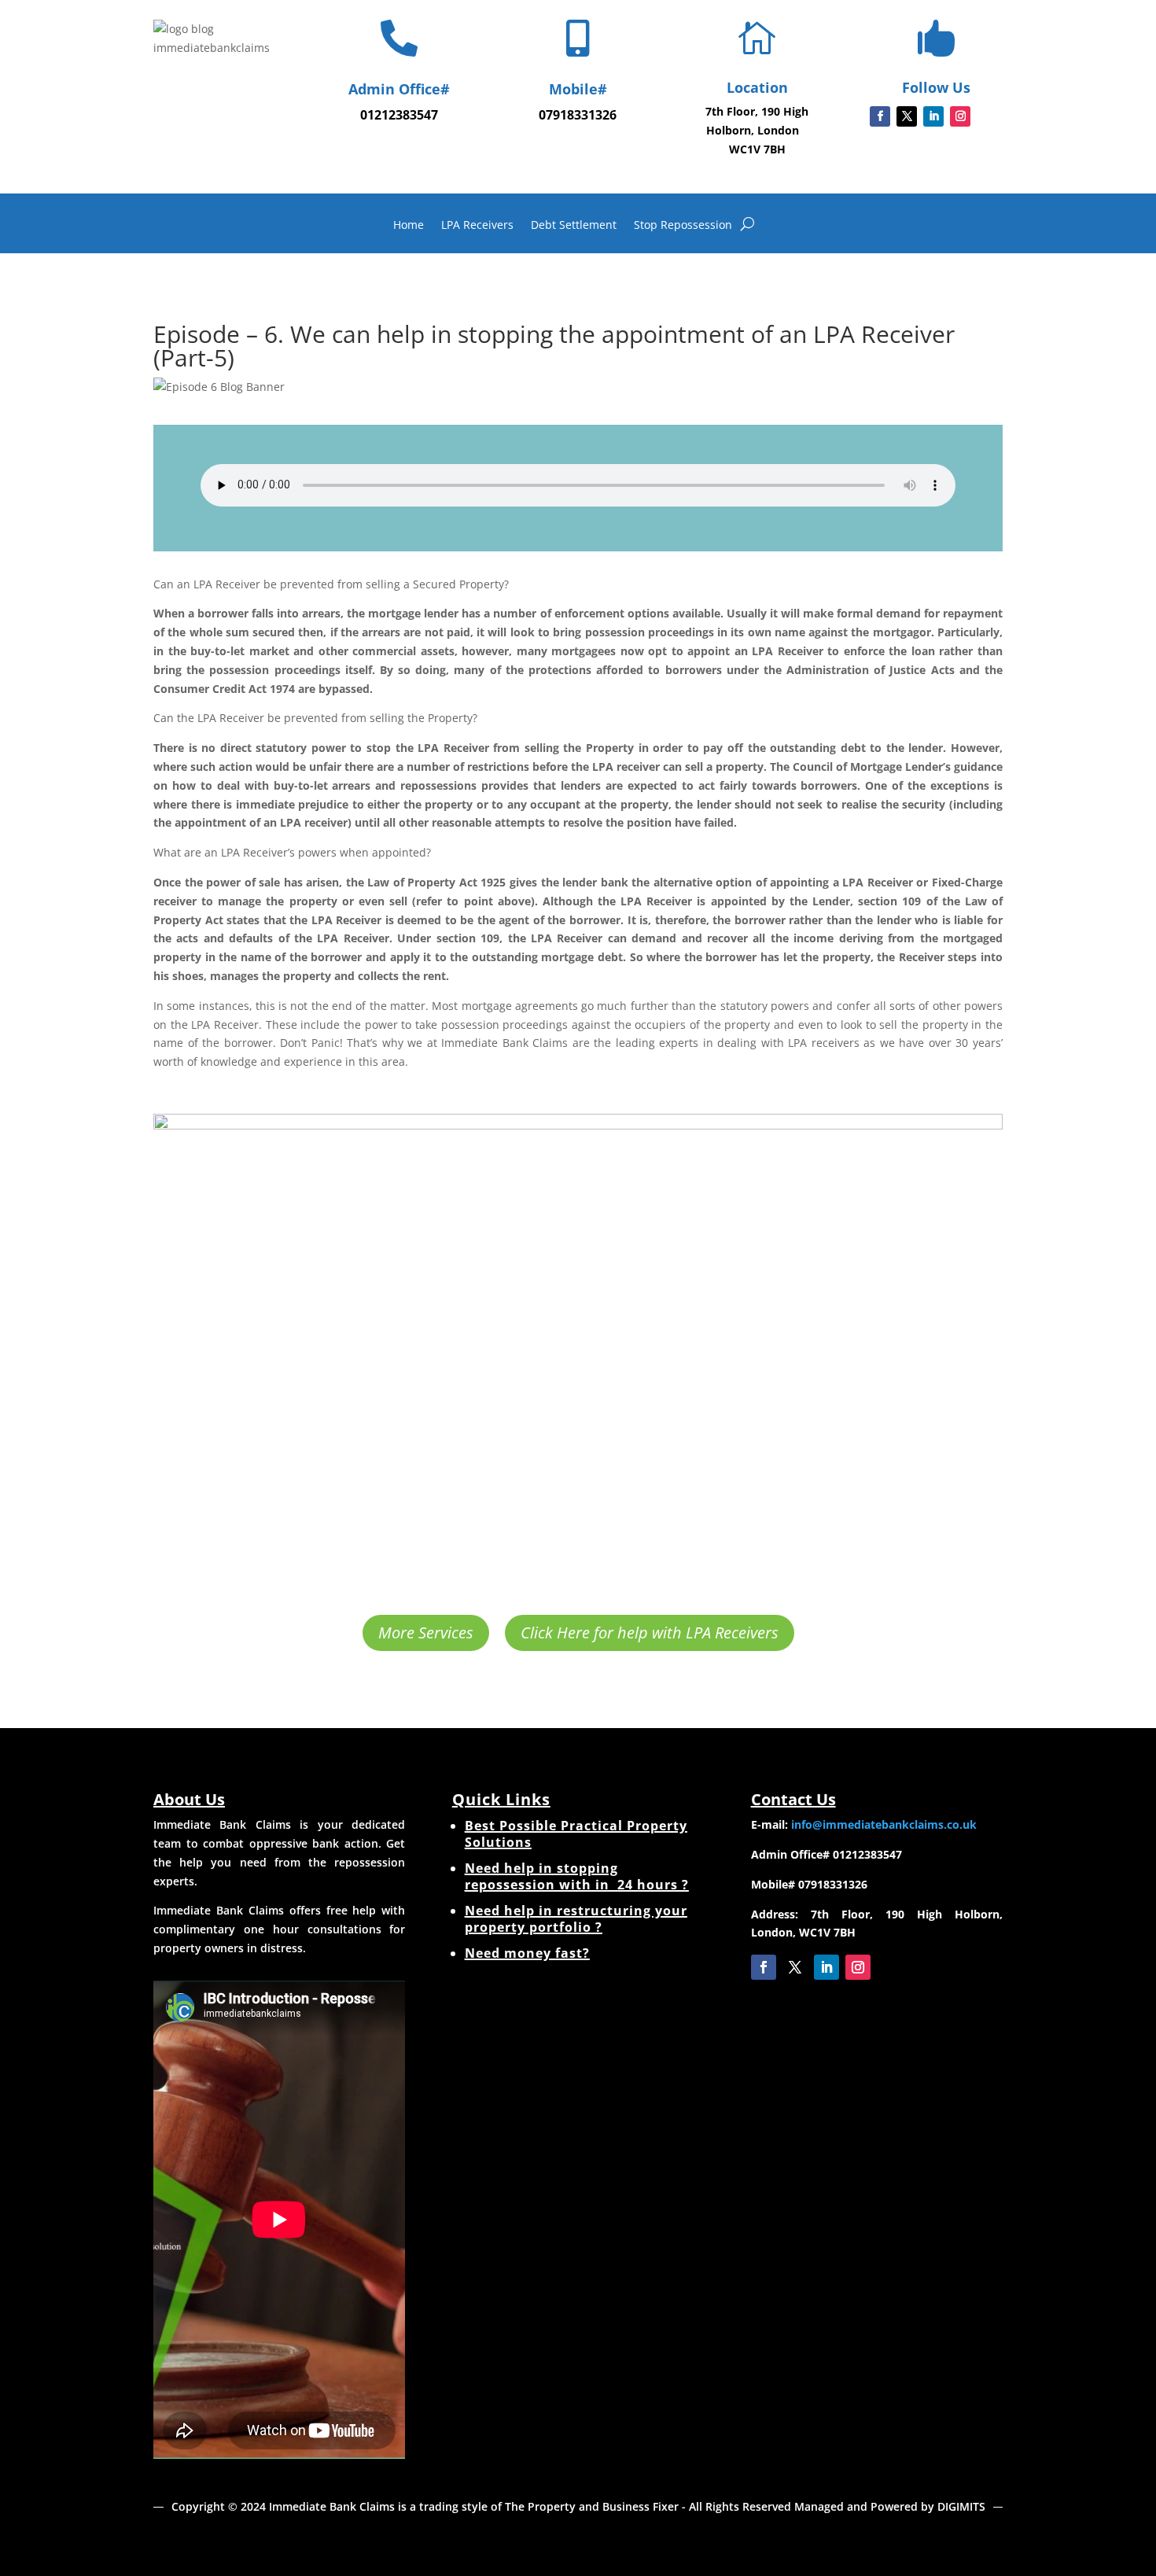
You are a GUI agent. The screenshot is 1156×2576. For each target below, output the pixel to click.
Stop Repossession (683, 226)
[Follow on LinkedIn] (933, 116)
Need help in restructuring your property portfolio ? (576, 1919)
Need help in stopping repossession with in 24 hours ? (577, 1876)
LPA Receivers (477, 226)
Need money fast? (527, 1953)
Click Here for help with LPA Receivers (650, 1633)
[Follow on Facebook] (880, 116)
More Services (426, 1633)
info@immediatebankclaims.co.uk (884, 1824)
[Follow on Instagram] (960, 116)
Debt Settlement (574, 226)
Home (409, 226)
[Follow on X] (907, 116)
